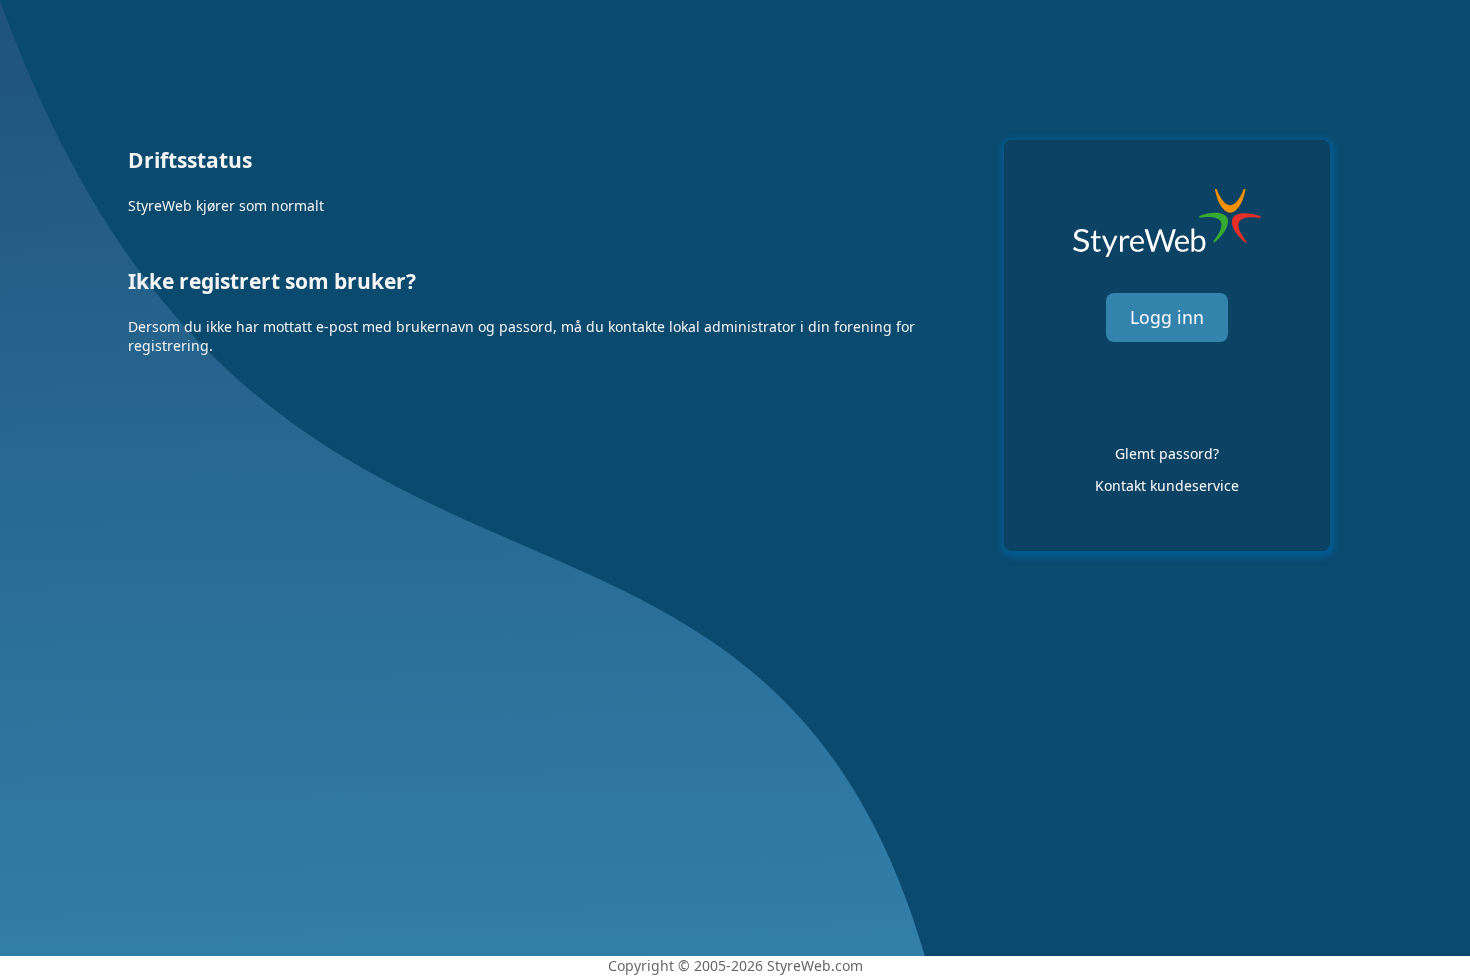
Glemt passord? (1167, 453)
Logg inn (1167, 317)
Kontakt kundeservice (1167, 485)
